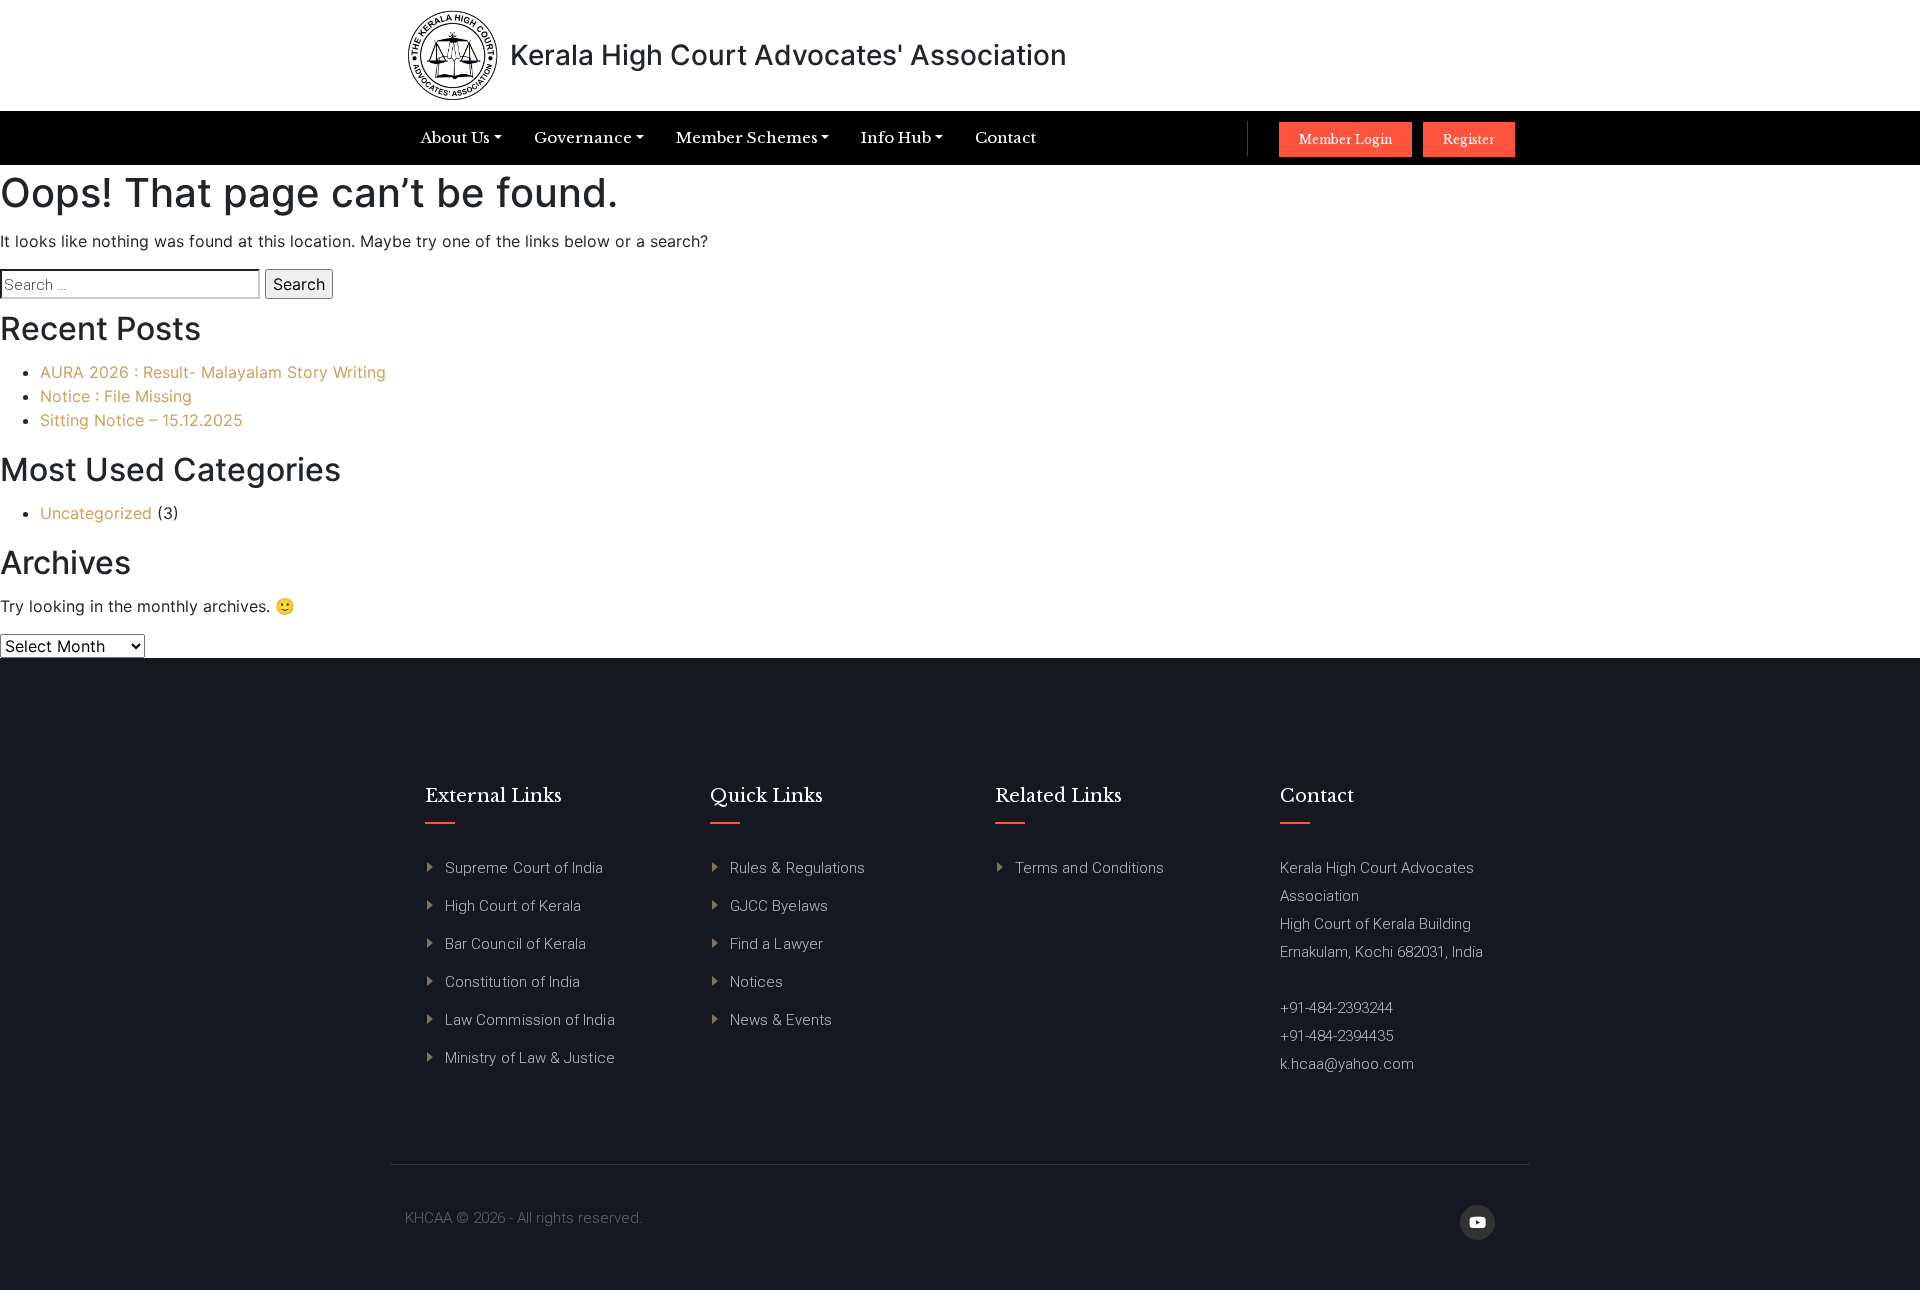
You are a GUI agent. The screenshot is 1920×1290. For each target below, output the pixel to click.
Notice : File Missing (116, 396)
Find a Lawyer (776, 944)
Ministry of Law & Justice (530, 1058)
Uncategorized (96, 513)
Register (1469, 139)
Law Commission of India (530, 1020)
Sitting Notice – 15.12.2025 (141, 420)
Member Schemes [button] (747, 137)
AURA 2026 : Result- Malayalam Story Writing (213, 372)
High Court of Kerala (513, 906)
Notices (757, 982)
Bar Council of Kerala (515, 944)
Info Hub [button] (896, 137)
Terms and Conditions (1089, 868)
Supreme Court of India (524, 868)
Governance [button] (583, 137)
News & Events (781, 1020)
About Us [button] (455, 137)
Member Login (1345, 139)
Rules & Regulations (797, 868)
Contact (1005, 137)
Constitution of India (512, 982)
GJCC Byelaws (779, 906)
